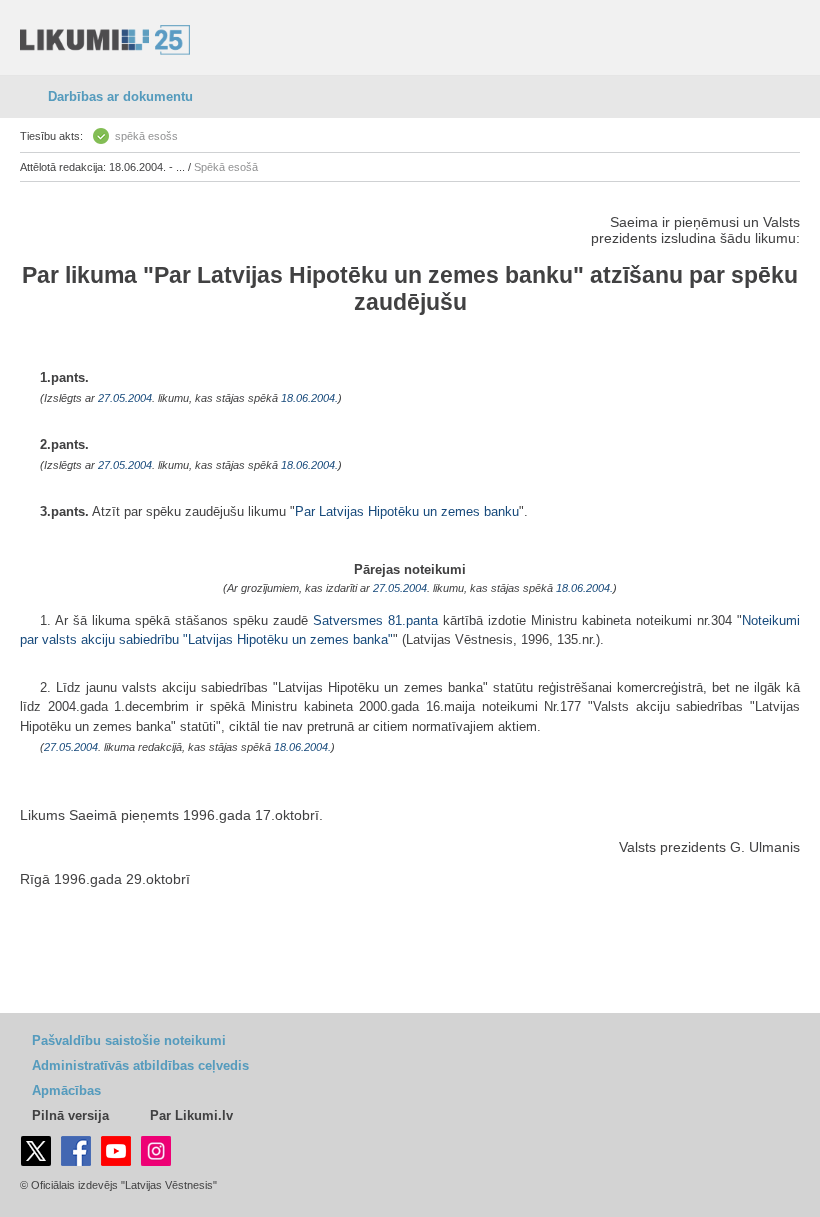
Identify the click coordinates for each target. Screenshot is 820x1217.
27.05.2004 (125, 398)
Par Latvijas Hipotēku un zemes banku (363, 275)
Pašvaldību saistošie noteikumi (129, 1040)
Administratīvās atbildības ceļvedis (140, 1065)
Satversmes (348, 620)
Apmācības (66, 1090)
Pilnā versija (70, 1115)
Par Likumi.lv (191, 1115)
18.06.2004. (309, 398)
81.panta (413, 620)
